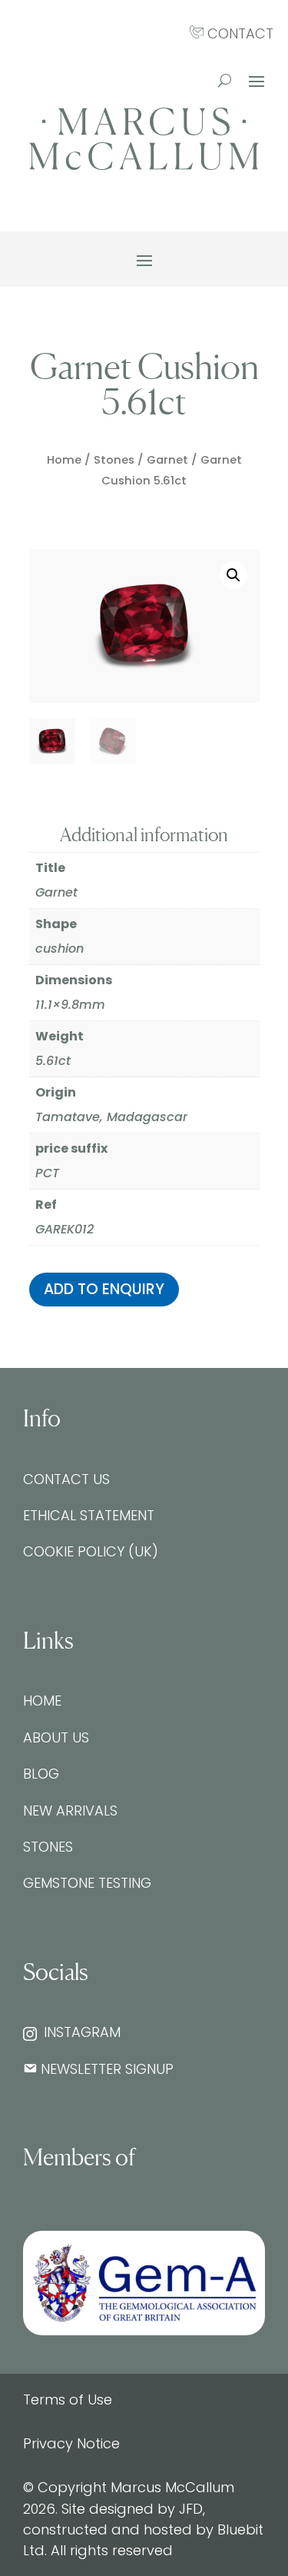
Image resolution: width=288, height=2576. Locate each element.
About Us (56, 1737)
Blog (41, 1774)
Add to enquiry (104, 1289)
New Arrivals (70, 1811)
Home (64, 460)
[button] (233, 575)
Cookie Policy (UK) (91, 1551)
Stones (114, 460)
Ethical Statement (89, 1515)
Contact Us (66, 1479)
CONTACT (238, 33)
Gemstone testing (87, 1883)
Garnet (167, 460)
